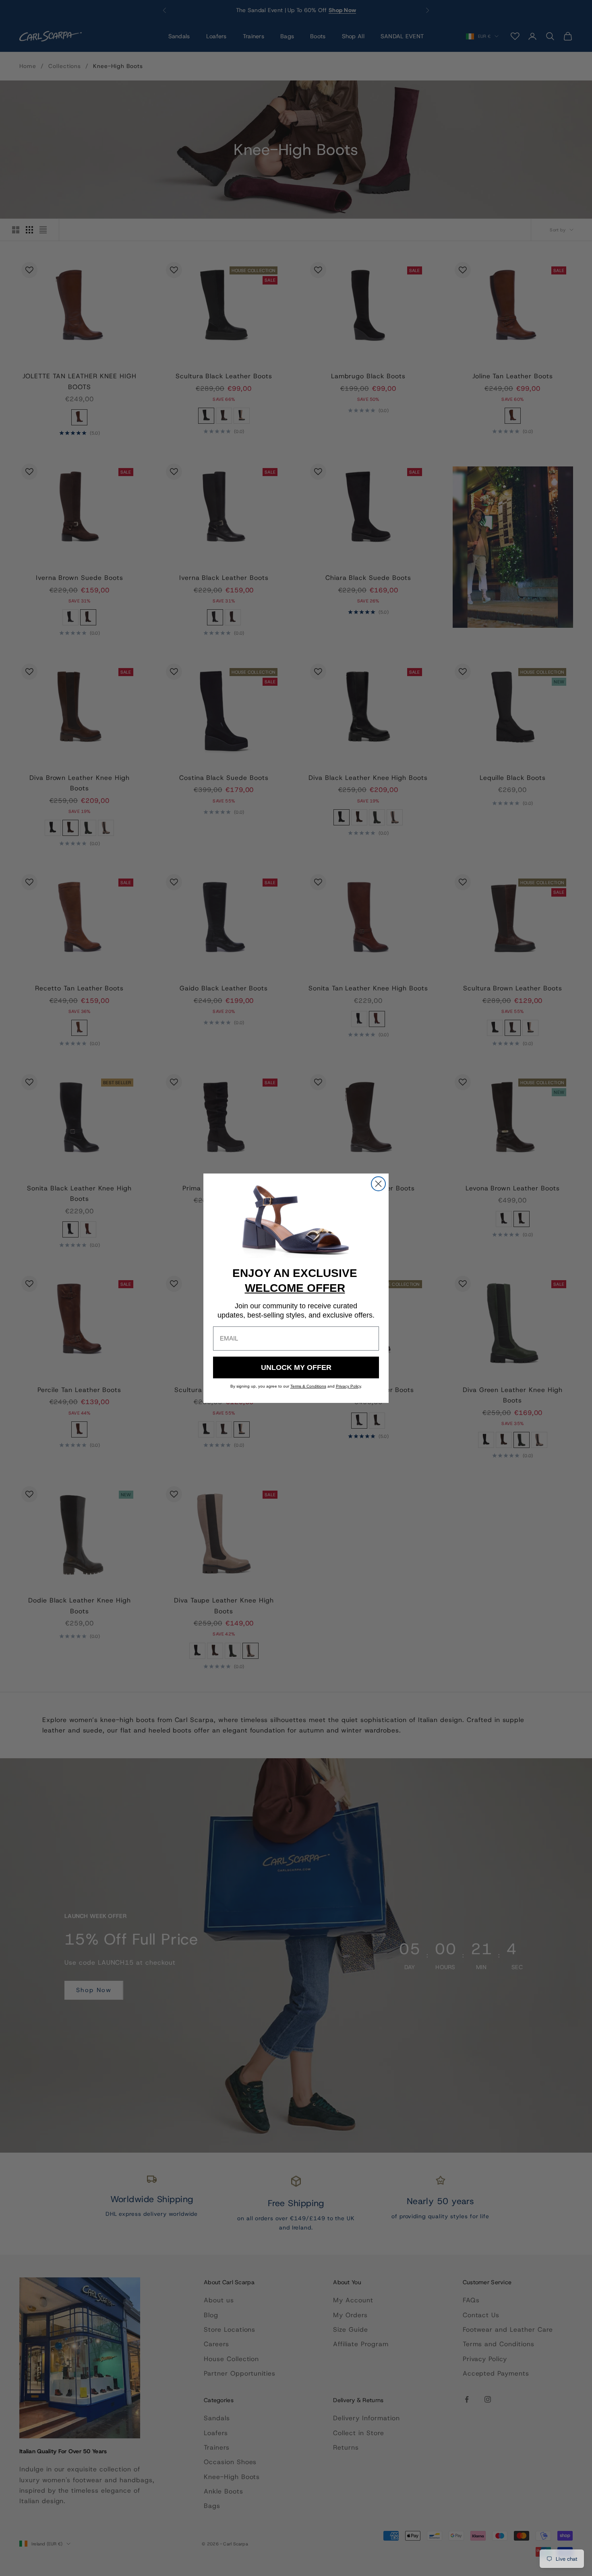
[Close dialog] (378, 1184)
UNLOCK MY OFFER (296, 1367)
